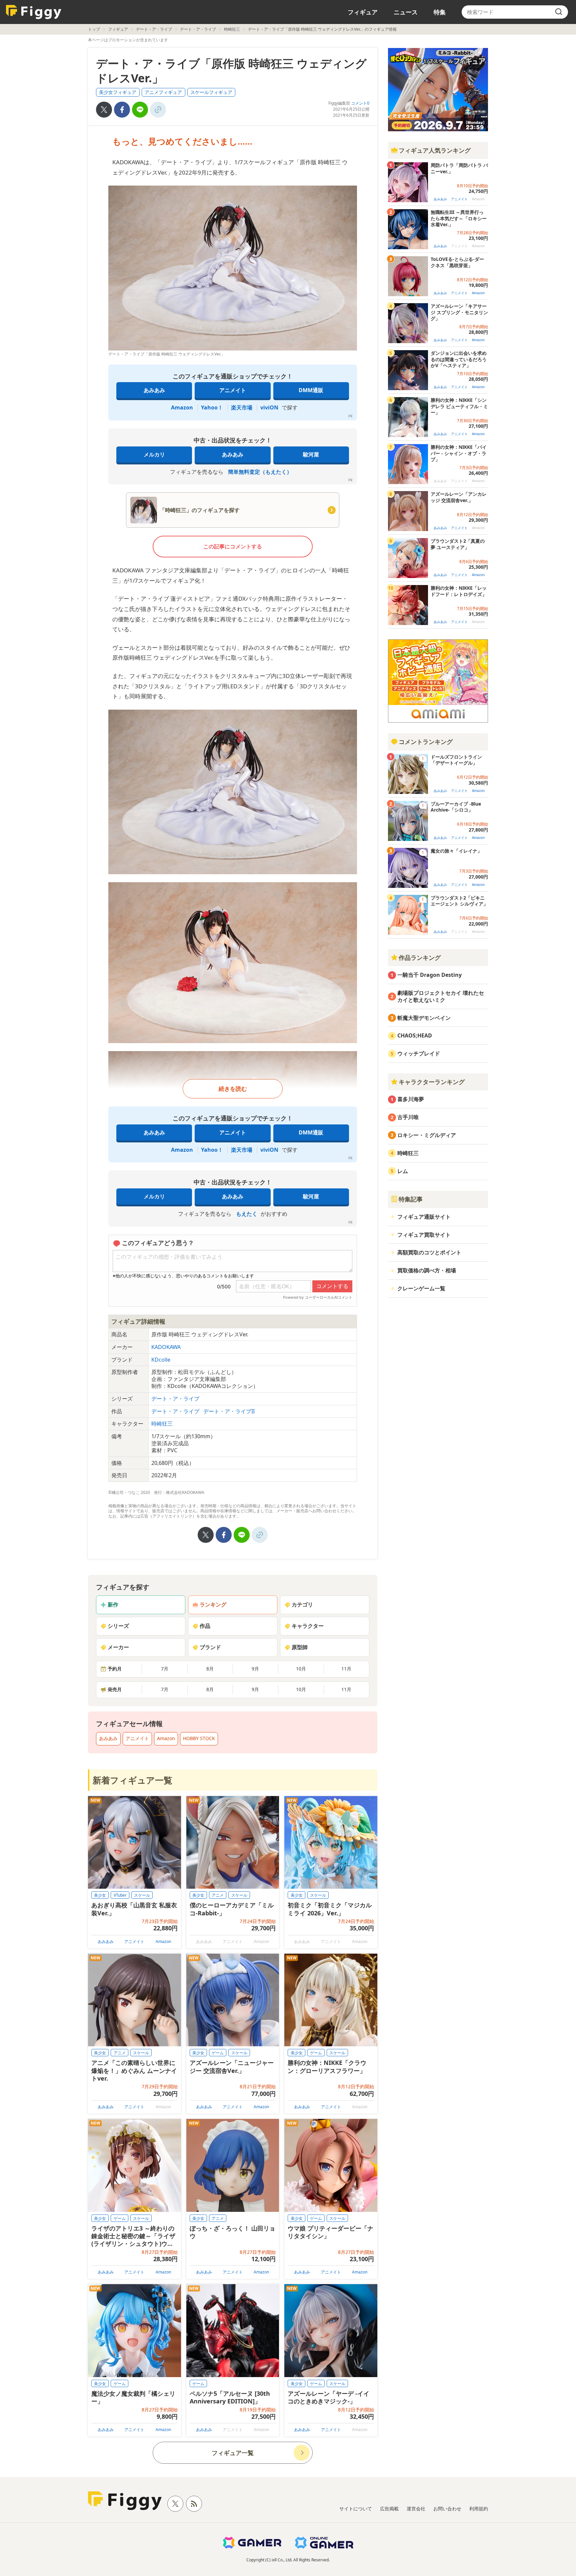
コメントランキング (426, 742)
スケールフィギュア (211, 92)
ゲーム (218, 2053)
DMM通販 (311, 390)
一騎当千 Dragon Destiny (429, 975)
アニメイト (233, 390)
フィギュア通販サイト (424, 1217)
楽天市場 (242, 407)
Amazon (182, 407)
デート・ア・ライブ (154, 29)
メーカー (118, 1647)
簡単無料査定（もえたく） (260, 472)
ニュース (406, 12)
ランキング (213, 1605)
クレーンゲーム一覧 (421, 1288)
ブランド (210, 1647)
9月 (255, 1669)
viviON (269, 407)
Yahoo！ (212, 407)
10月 (301, 1669)
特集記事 (411, 1199)
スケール (142, 1895)
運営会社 (416, 2509)
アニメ (218, 1895)
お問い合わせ (447, 2509)
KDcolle (161, 1360)
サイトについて (356, 2509)
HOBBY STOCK (199, 1738)
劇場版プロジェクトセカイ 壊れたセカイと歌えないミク (441, 996)
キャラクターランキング (432, 1082)
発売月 (115, 1689)
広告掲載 (389, 2509)
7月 (165, 1669)
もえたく (247, 1214)
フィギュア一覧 (233, 2453)
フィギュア (363, 12)
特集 (440, 12)
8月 (210, 1669)
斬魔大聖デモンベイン (424, 1018)
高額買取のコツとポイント (429, 1252)
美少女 (100, 1895)
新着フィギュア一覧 (132, 1780)
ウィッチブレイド (419, 1053)
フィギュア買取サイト (424, 1235)
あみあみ (154, 390)
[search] (559, 12)
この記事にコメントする (233, 546)
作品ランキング (420, 958)
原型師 (300, 1647)
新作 (113, 1605)
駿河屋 (311, 454)
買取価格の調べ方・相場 (427, 1270)
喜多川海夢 (411, 1099)
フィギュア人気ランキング (435, 150)
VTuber (120, 1895)
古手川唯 (408, 1117)
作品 (205, 1626)
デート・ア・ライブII (229, 1411)
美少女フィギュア (118, 92)
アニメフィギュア (163, 92)
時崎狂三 (232, 29)
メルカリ (154, 454)
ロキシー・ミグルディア (427, 1135)
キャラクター (308, 1626)
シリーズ (118, 1626)
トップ (94, 29)
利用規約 (479, 2509)
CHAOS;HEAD (415, 1035)
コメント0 (360, 103)
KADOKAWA (166, 1347)
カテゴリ (302, 1605)
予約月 (115, 1669)
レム (403, 1171)
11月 (346, 1669)
